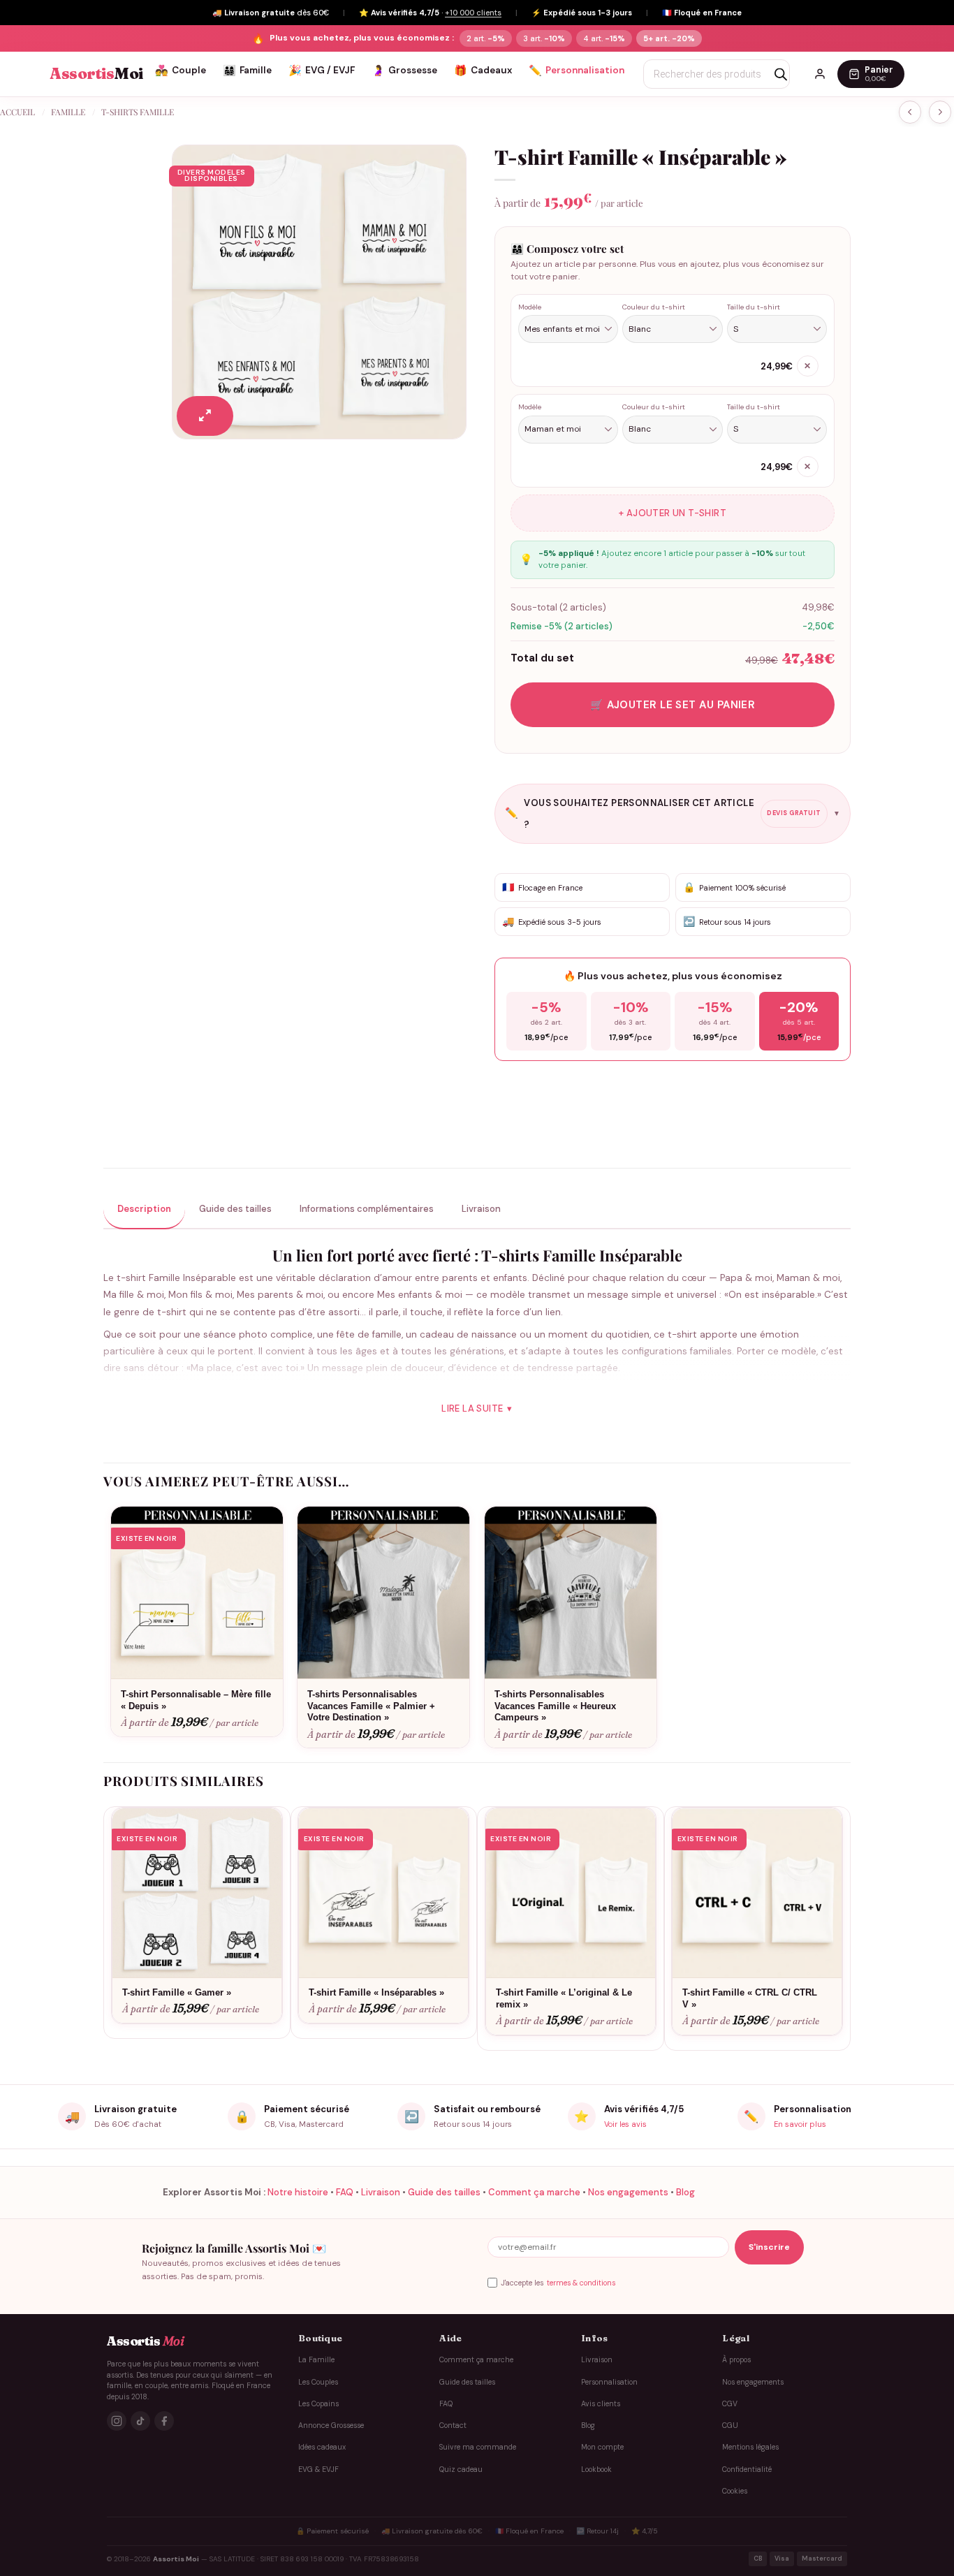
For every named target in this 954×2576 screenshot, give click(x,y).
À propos (736, 2360)
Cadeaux (483, 71)
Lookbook (596, 2469)
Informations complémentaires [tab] (367, 1209)
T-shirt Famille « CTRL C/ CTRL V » (750, 1998)
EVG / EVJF (322, 71)
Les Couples (318, 2382)
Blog (685, 2192)
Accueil (17, 112)
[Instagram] (117, 2421)
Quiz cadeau (461, 2469)
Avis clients (601, 2404)
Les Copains (318, 2404)
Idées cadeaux (322, 2447)
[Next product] (910, 112)
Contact (453, 2425)
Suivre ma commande (478, 2447)
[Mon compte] (820, 74)
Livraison (381, 2192)
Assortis (96, 74)
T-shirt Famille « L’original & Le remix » (564, 1998)
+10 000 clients (473, 13)
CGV (730, 2404)
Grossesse (404, 71)
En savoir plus (800, 2124)
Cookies (735, 2491)
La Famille (316, 2360)
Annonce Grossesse (331, 2425)
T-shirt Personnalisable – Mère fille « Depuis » (196, 1700)
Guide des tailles (444, 2192)
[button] (205, 416)
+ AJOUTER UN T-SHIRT (673, 513)
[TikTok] (140, 2421)
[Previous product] (940, 112)
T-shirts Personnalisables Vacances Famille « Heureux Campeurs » (555, 1706)
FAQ (345, 2192)
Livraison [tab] (481, 1209)
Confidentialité (747, 2469)
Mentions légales (750, 2447)
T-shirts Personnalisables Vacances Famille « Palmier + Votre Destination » (371, 1706)
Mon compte (602, 2447)
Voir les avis (625, 2124)
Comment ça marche (534, 2192)
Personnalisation (577, 71)
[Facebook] (164, 2421)
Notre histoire (298, 2192)
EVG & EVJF (318, 2469)
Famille (247, 71)
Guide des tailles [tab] (235, 1209)
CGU (730, 2425)
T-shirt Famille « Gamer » (177, 1992)
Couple (181, 71)
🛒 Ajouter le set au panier (673, 705)
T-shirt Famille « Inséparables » (376, 1992)
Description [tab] (144, 1209)
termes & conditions (581, 2283)
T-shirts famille (138, 112)
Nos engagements (628, 2192)
